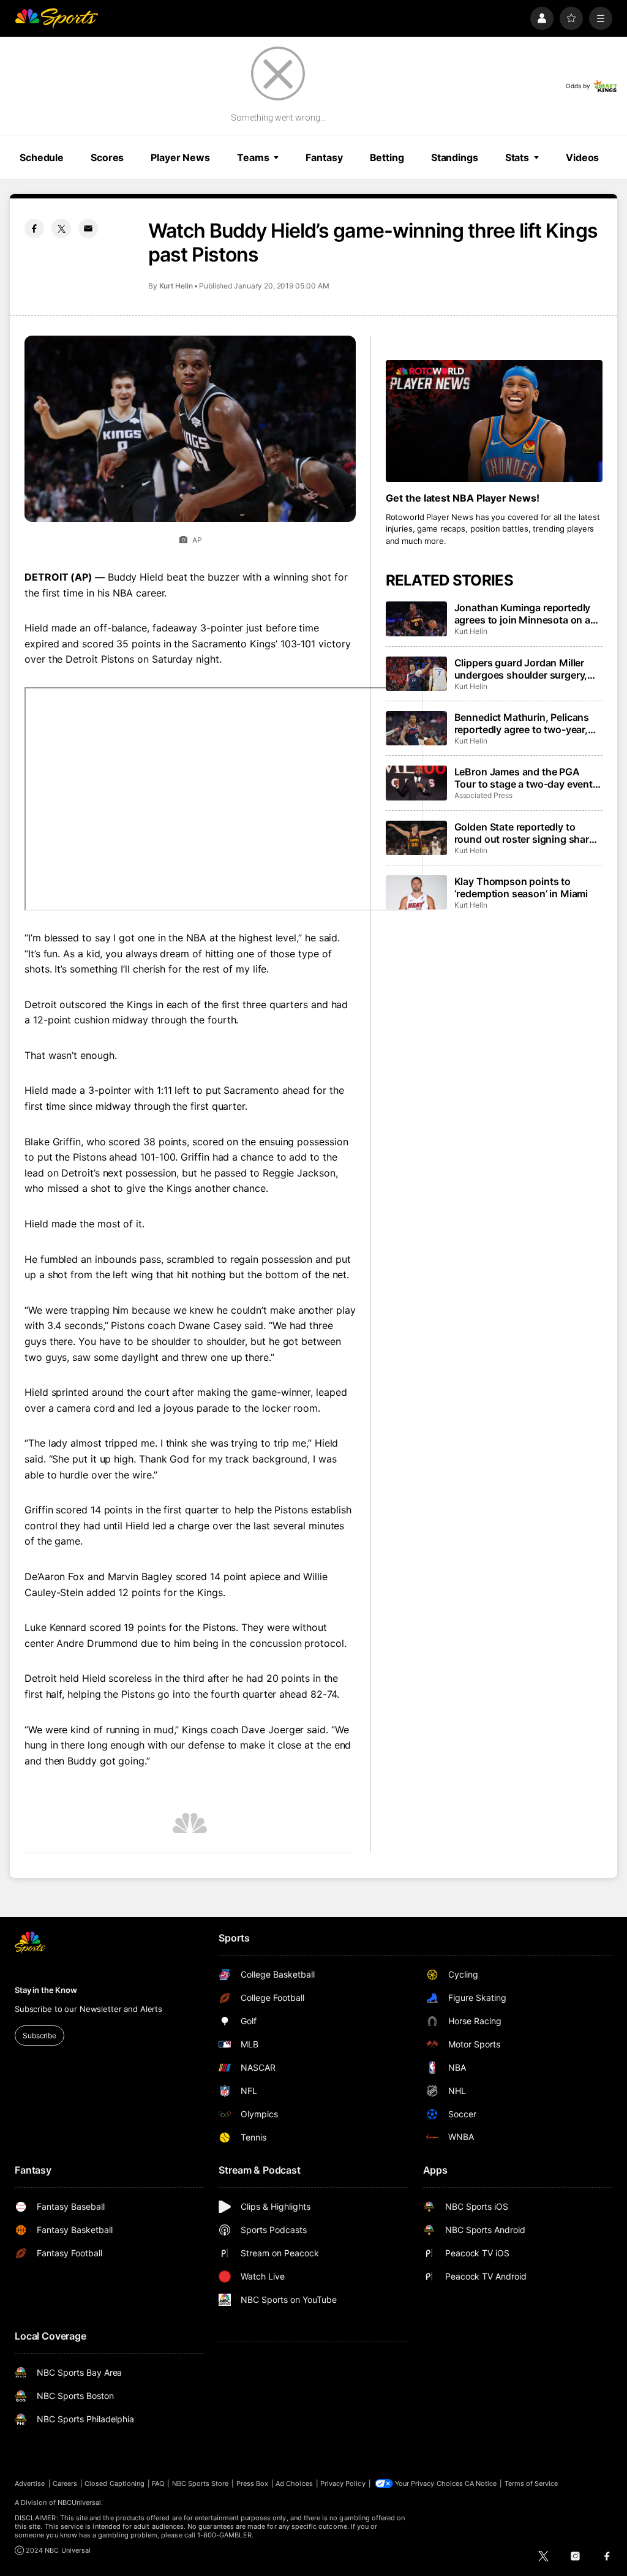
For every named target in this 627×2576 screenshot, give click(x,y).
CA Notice (481, 2484)
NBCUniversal (80, 2503)
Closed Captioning (115, 2484)
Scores (107, 157)
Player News (180, 157)
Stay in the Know (46, 1990)
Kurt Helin (176, 286)
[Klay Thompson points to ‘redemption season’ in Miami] (416, 892)
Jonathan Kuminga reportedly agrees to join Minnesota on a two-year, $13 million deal (523, 614)
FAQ (158, 2484)
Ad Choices (294, 2484)
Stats (517, 157)
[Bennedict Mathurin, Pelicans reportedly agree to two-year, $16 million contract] (416, 728)
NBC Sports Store (201, 2484)
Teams (253, 157)
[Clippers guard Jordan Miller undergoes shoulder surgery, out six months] (416, 674)
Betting (387, 157)
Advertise (30, 2484)
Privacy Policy (343, 2484)
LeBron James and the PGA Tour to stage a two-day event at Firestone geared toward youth (524, 778)
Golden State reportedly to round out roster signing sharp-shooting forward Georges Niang (527, 833)
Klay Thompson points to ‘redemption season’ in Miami (521, 887)
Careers (65, 2484)
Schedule (42, 157)
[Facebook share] (34, 228)
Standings (455, 157)
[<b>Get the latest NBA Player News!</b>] (494, 421)
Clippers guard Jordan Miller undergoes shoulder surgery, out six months (521, 669)
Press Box (253, 2484)
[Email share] (88, 228)
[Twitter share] (61, 228)
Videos (582, 157)
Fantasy (324, 157)
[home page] (56, 18)
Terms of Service (531, 2484)
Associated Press (483, 795)
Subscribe (39, 2036)
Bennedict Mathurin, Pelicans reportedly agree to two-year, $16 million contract (522, 723)
